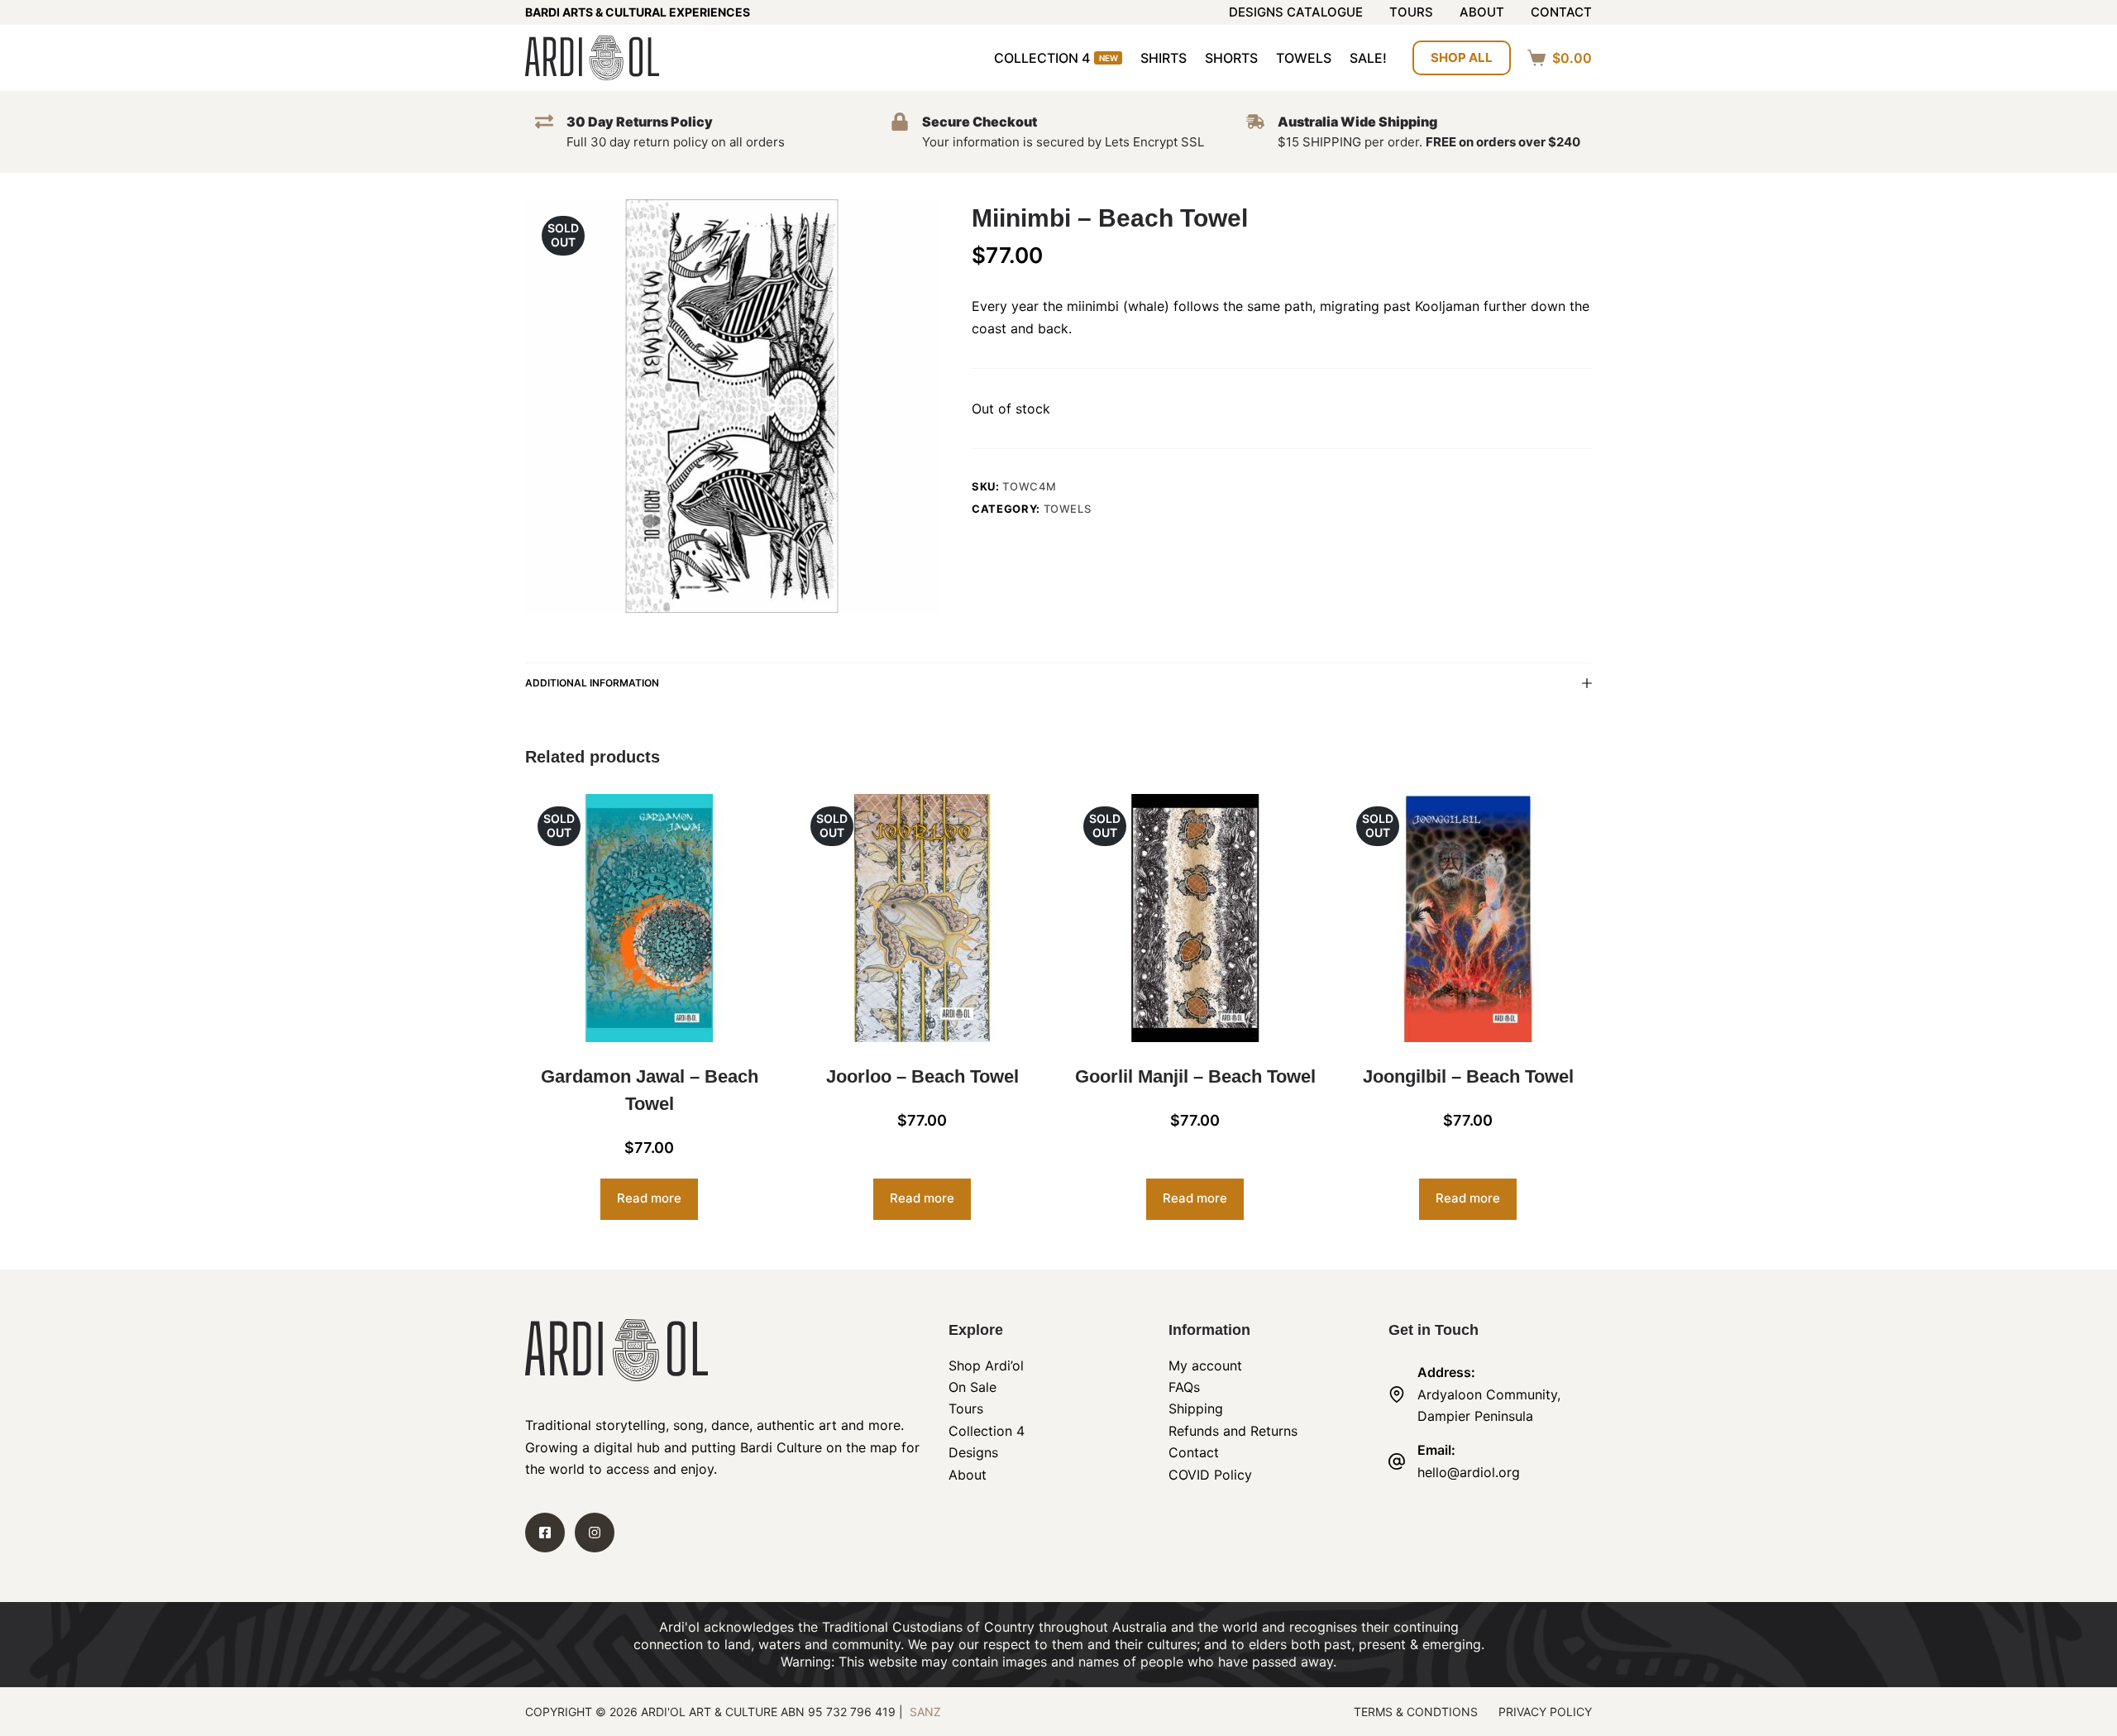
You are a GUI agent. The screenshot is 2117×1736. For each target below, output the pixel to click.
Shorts (1231, 58)
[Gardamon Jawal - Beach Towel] (649, 918)
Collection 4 (1056, 58)
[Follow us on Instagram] (595, 1533)
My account (1205, 1365)
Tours (1411, 13)
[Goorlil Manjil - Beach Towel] (1195, 918)
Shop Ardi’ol (986, 1365)
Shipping (1196, 1408)
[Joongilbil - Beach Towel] (1468, 918)
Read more (649, 1198)
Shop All (1462, 57)
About (1482, 13)
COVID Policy (1210, 1475)
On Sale (972, 1387)
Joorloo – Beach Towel (922, 1076)
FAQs (1184, 1387)
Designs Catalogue (1296, 13)
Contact (1561, 13)
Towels (1304, 58)
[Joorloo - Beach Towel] (922, 918)
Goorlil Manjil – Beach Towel (1195, 1076)
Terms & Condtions (1416, 1712)
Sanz (925, 1712)
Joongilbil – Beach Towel (1468, 1076)
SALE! (1368, 58)
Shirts (1164, 58)
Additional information (592, 683)
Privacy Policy (1545, 1712)
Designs (973, 1452)
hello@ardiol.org (1469, 1472)
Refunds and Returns (1233, 1431)
